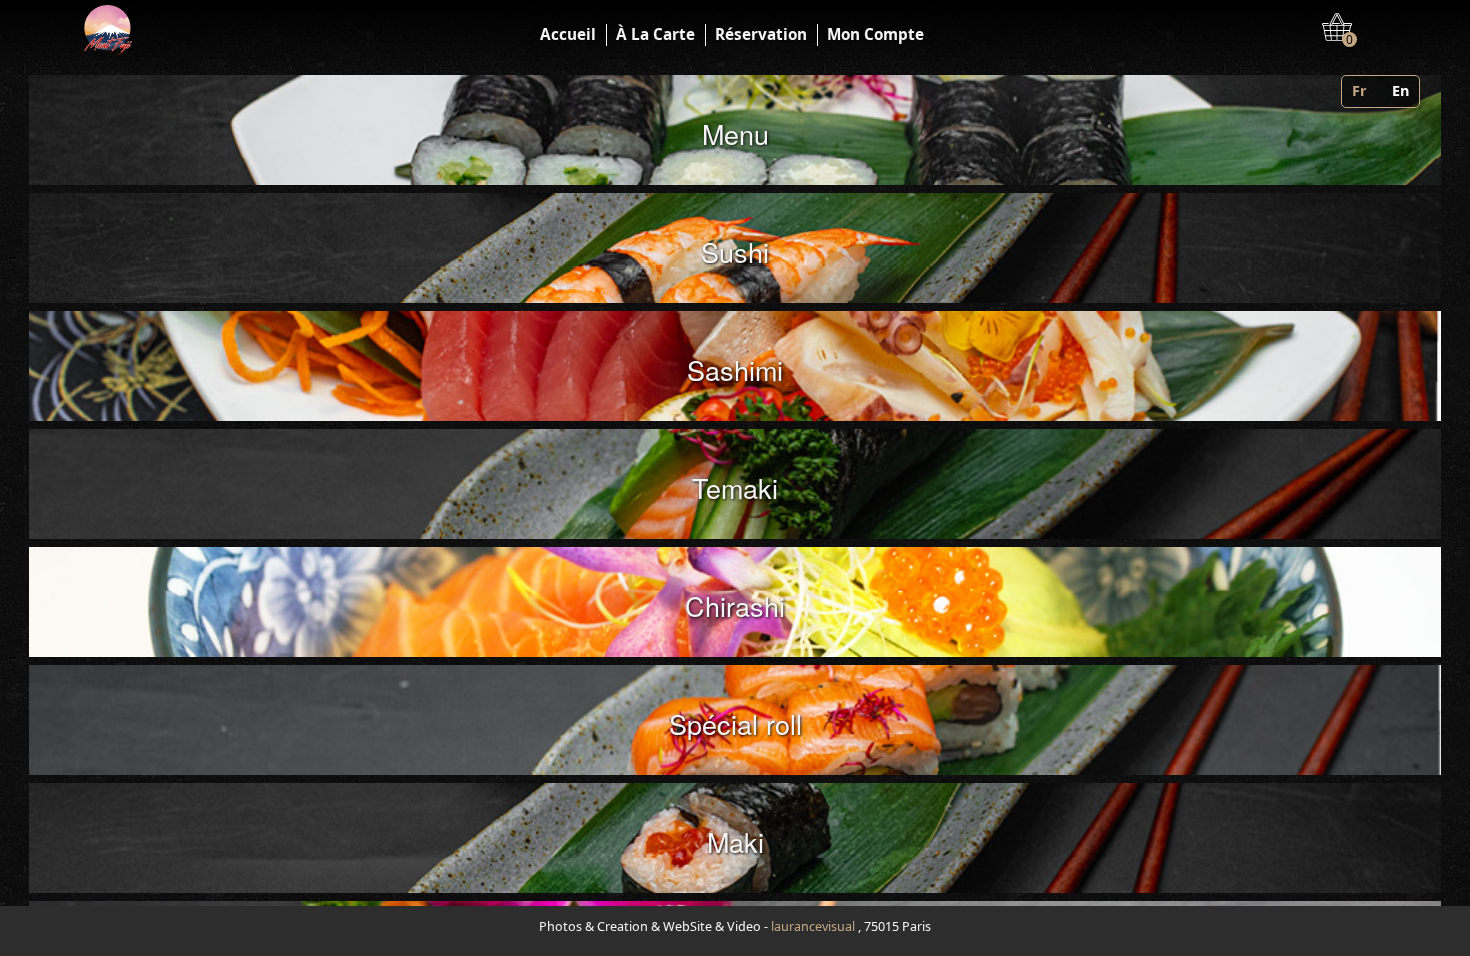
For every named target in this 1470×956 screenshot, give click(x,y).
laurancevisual (813, 926)
